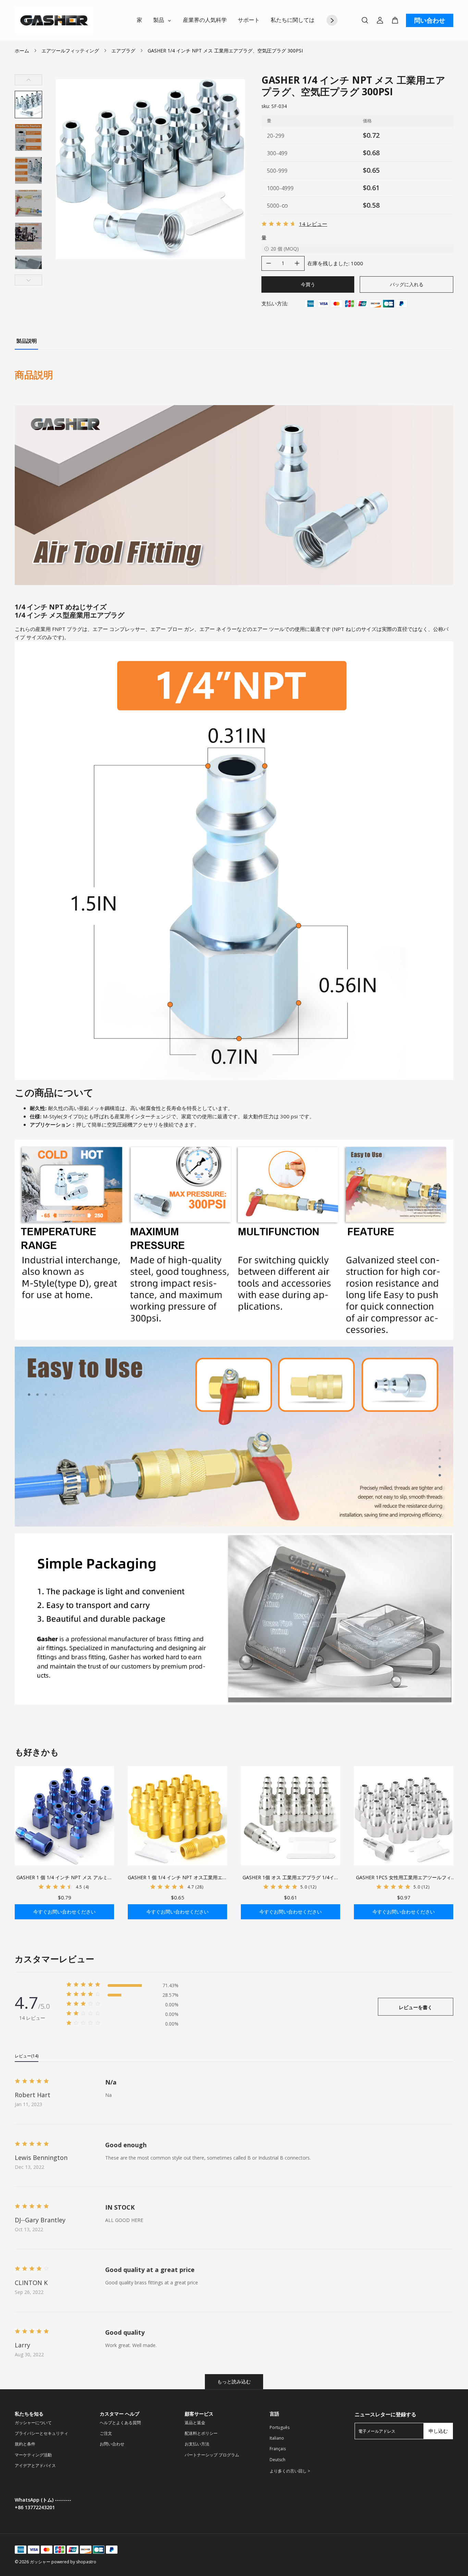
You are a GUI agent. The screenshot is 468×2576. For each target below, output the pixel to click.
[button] (28, 105)
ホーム (22, 51)
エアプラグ (123, 51)
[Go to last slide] (28, 80)
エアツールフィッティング (70, 51)
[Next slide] (28, 280)
